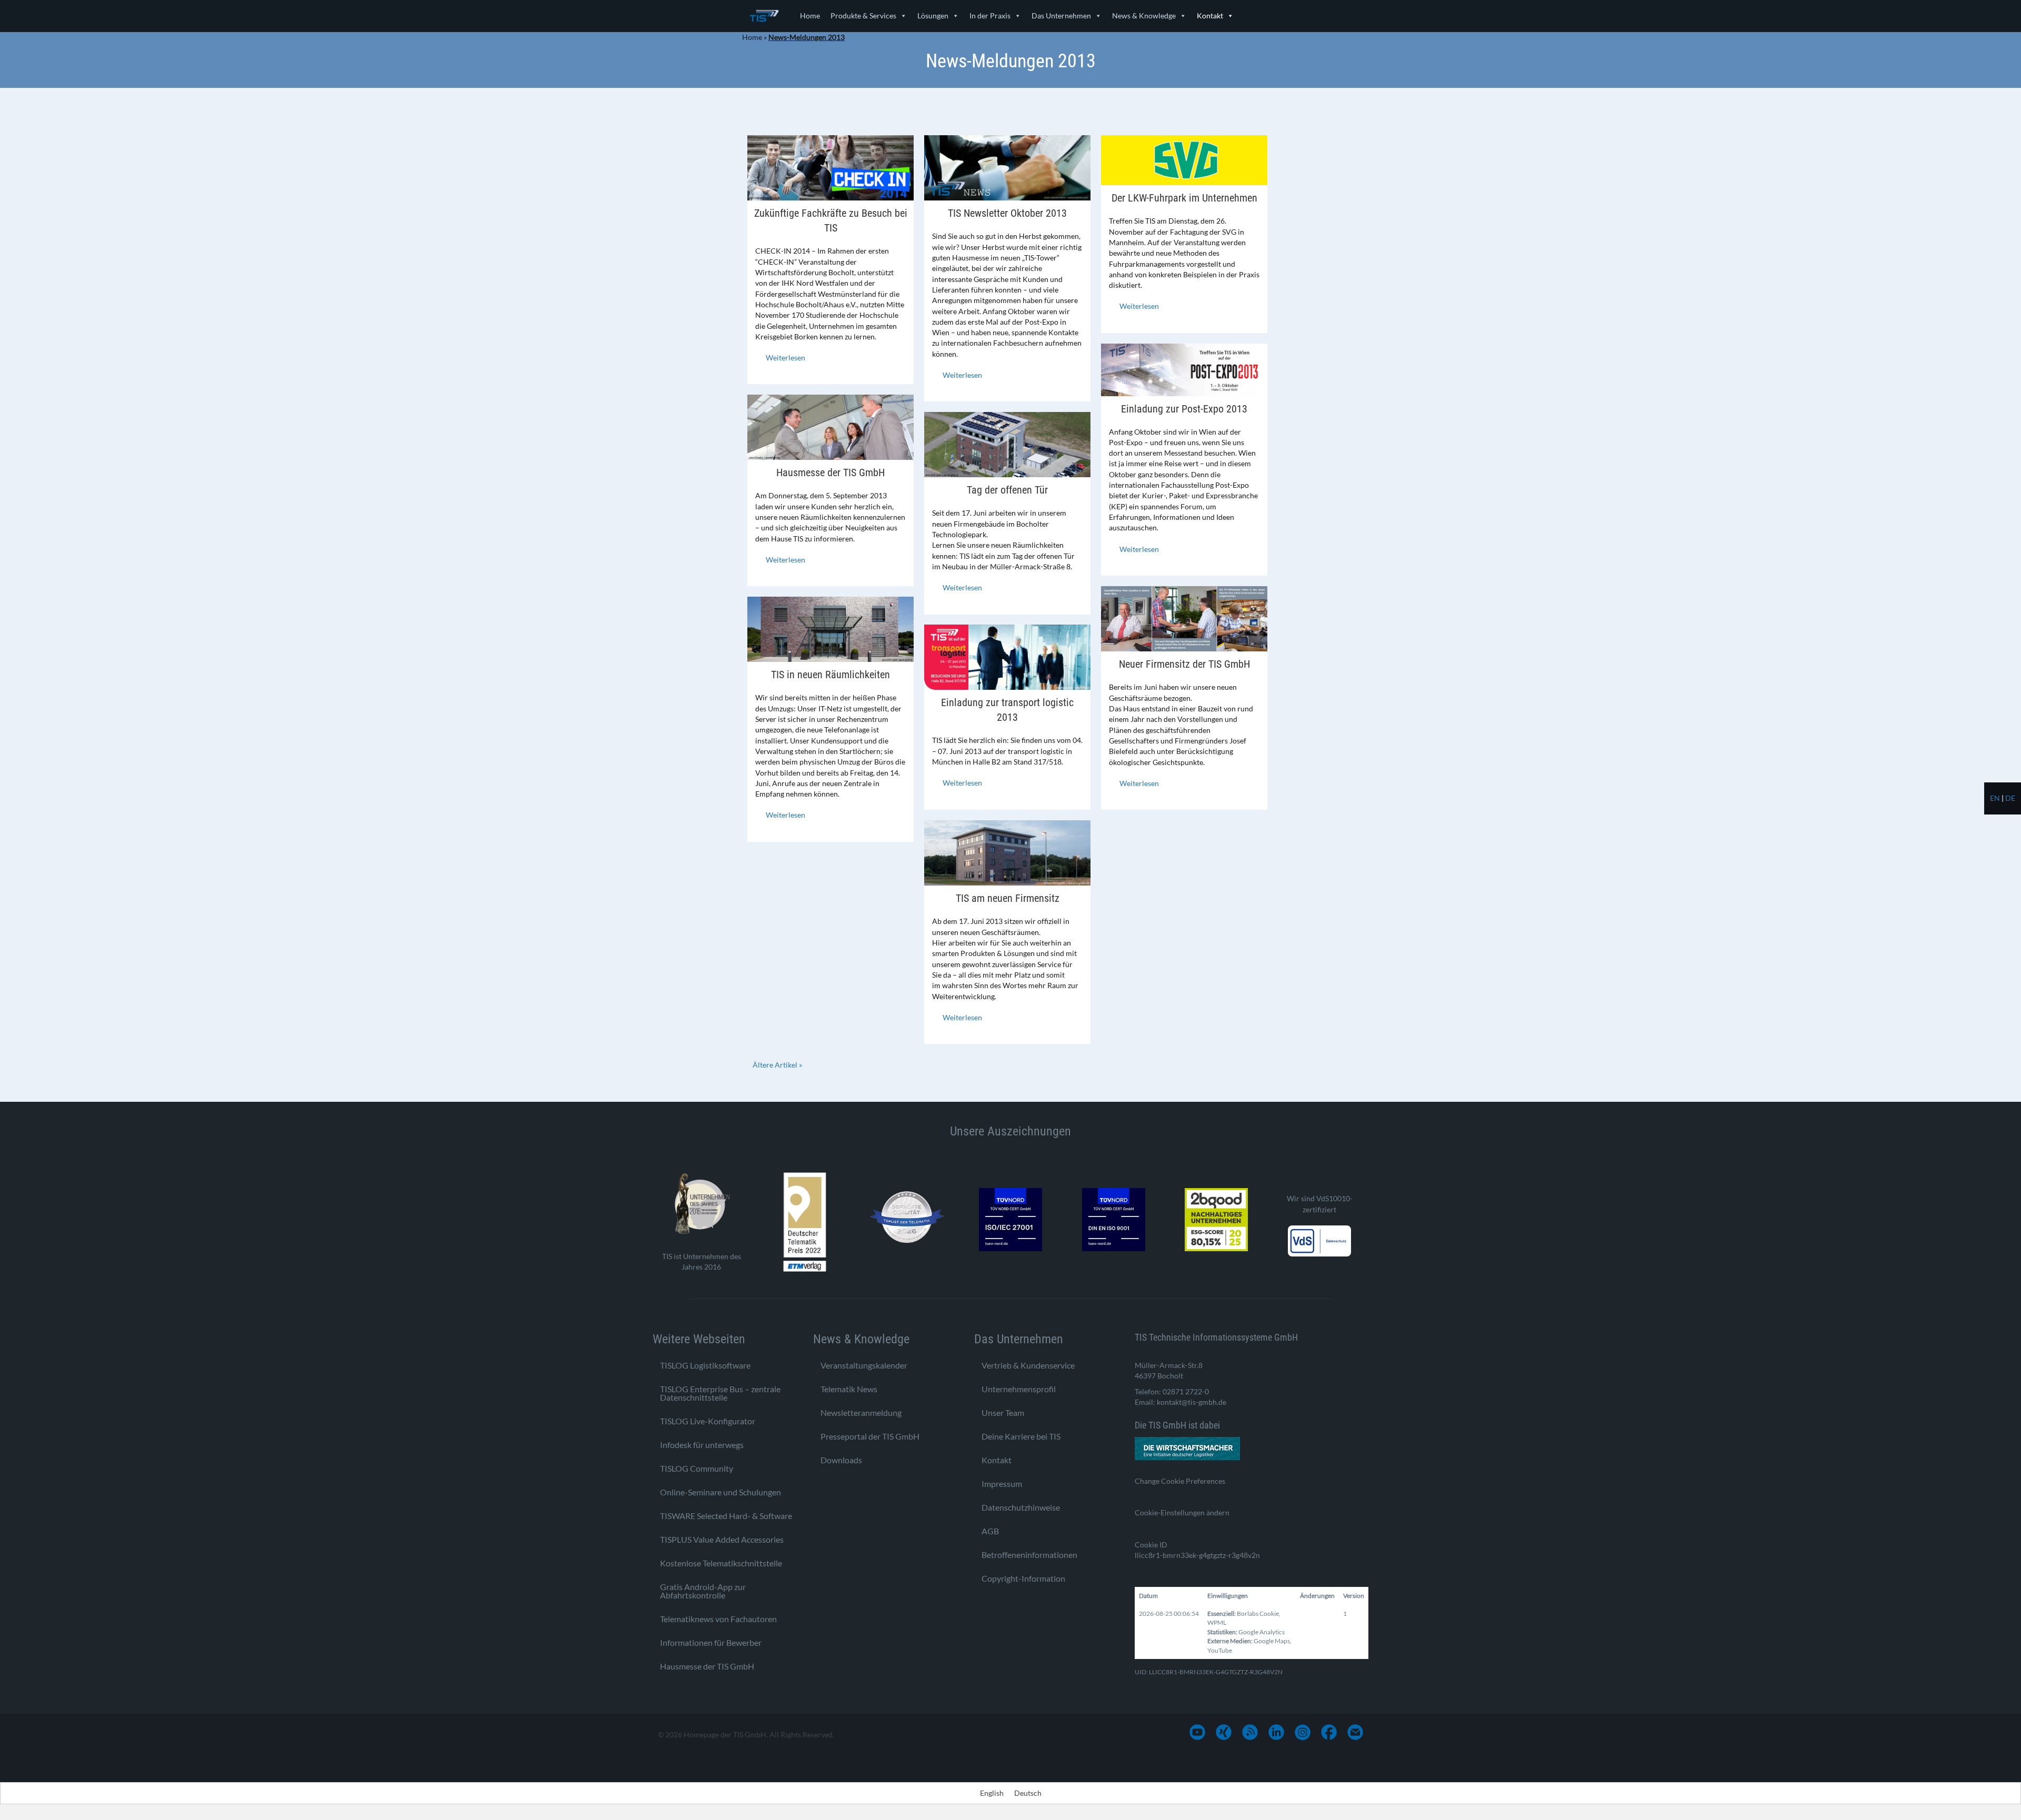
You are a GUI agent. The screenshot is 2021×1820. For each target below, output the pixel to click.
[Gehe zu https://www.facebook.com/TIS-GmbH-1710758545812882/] (1329, 1732)
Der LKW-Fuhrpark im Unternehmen (1184, 198)
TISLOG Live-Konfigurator (708, 1421)
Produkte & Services (863, 16)
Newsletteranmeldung (861, 1412)
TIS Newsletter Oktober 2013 (1007, 213)
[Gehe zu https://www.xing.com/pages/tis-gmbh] (1224, 1732)
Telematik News (849, 1389)
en (1995, 798)
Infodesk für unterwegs (702, 1445)
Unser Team (1003, 1412)
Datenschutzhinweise (1021, 1507)
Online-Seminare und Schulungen (721, 1492)
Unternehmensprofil (1019, 1389)
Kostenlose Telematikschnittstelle (721, 1563)
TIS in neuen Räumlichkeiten (831, 675)
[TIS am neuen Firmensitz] (1007, 852)
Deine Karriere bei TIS (1021, 1436)
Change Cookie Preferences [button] (1180, 1481)
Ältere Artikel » (777, 1065)
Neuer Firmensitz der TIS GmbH (1184, 664)
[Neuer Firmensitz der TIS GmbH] (1184, 618)
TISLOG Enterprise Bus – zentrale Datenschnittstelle (720, 1393)
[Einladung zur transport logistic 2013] (1007, 656)
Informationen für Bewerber (711, 1642)
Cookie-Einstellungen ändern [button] (1182, 1512)
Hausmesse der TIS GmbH (831, 472)
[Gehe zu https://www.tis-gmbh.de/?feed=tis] (1250, 1732)
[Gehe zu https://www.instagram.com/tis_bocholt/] (1303, 1732)
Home (810, 16)
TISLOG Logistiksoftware (705, 1365)
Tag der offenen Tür (1007, 490)
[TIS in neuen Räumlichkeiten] (831, 629)
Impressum (1002, 1484)
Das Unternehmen (1061, 16)
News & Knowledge (1144, 16)
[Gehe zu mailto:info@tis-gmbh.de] (1355, 1732)
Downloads (841, 1460)
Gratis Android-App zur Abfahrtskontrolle (703, 1591)
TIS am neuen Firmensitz (1008, 898)
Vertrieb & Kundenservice (1028, 1365)
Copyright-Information (1023, 1578)
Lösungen (933, 16)
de (2010, 798)
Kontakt (1210, 16)
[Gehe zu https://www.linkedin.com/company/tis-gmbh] (1276, 1732)
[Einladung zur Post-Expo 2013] (1184, 369)
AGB (990, 1531)
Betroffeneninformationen (1029, 1555)
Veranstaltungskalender (864, 1365)
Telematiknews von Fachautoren (718, 1619)
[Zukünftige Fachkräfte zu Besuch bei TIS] (831, 167)
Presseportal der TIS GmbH (870, 1436)
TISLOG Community (697, 1468)
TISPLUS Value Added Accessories (722, 1539)
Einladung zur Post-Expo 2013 (1184, 409)
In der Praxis (990, 16)
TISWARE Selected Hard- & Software (726, 1516)
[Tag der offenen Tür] (1007, 444)
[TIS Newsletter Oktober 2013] (1007, 167)
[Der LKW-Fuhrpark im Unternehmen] (1184, 159)
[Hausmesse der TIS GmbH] (831, 426)
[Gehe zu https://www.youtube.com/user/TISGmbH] (1197, 1732)
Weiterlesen (786, 358)
